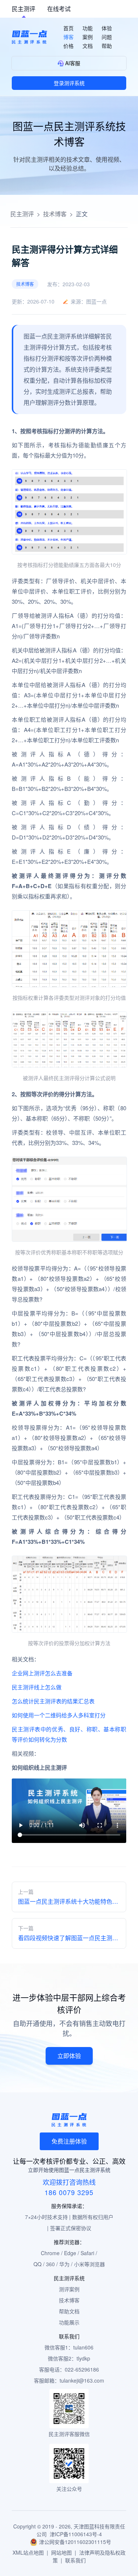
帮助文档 (69, 2311)
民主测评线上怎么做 (37, 1687)
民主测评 (24, 9)
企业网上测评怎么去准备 (42, 1673)
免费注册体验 (69, 2141)
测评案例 (69, 2289)
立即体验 (69, 2056)
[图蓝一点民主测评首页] (29, 37)
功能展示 (69, 2322)
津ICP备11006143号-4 (76, 2534)
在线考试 (59, 9)
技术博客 (55, 214)
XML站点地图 (28, 2552)
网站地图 (61, 2552)
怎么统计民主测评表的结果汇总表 (53, 1701)
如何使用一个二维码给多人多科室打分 (59, 1715)
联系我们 (75, 2560)
